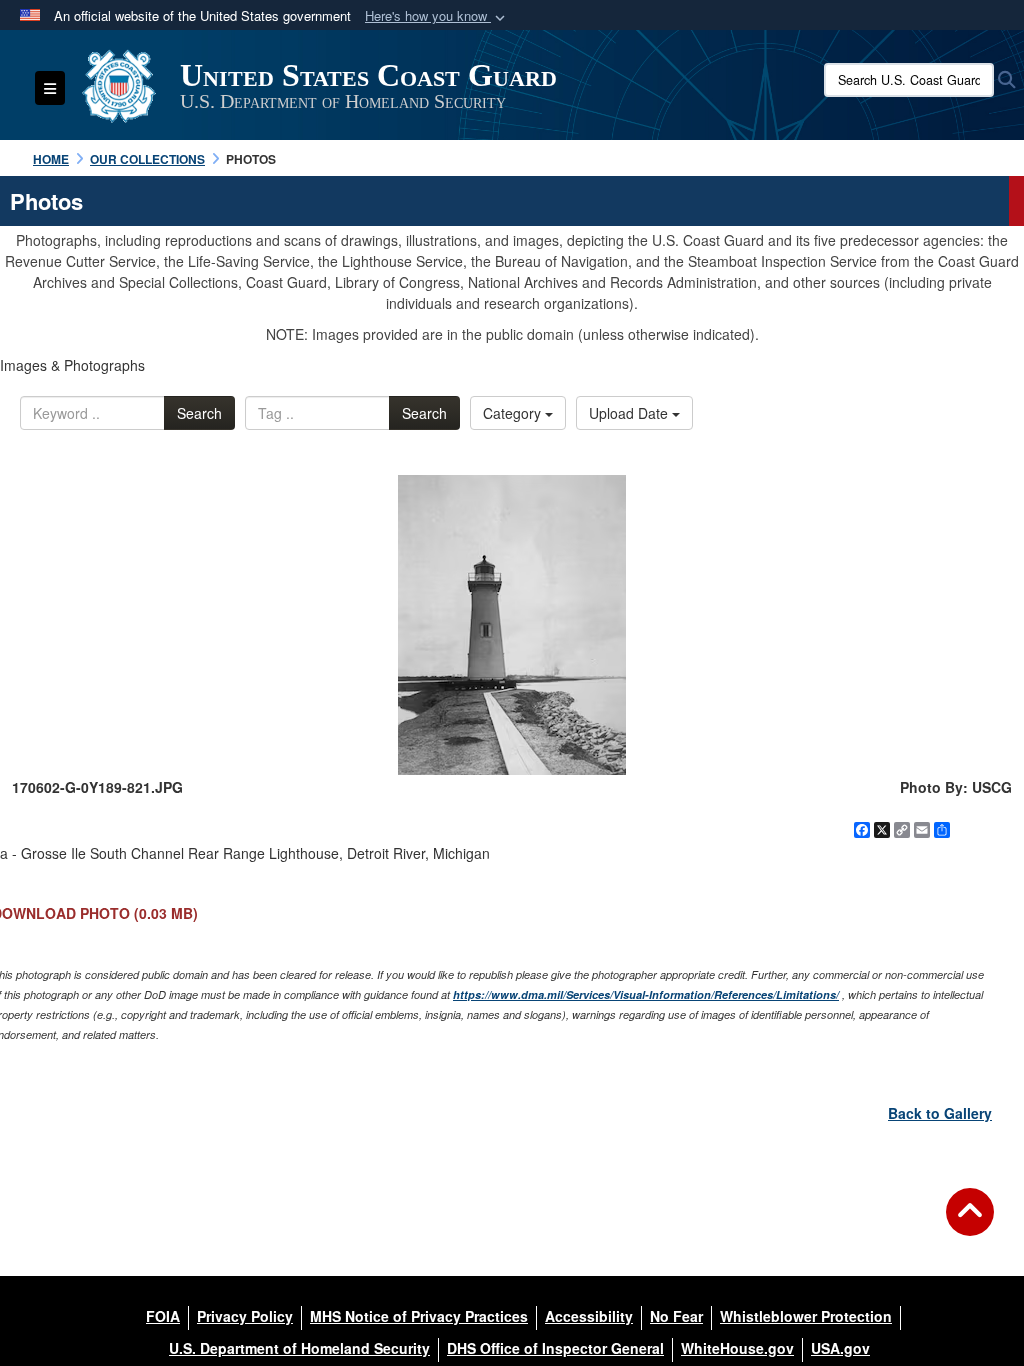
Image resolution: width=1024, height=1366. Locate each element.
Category (514, 413)
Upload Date (630, 413)
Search (199, 413)
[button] (437, 16)
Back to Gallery (940, 1113)
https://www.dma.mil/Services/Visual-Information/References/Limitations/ (646, 994)
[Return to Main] (970, 1224)
